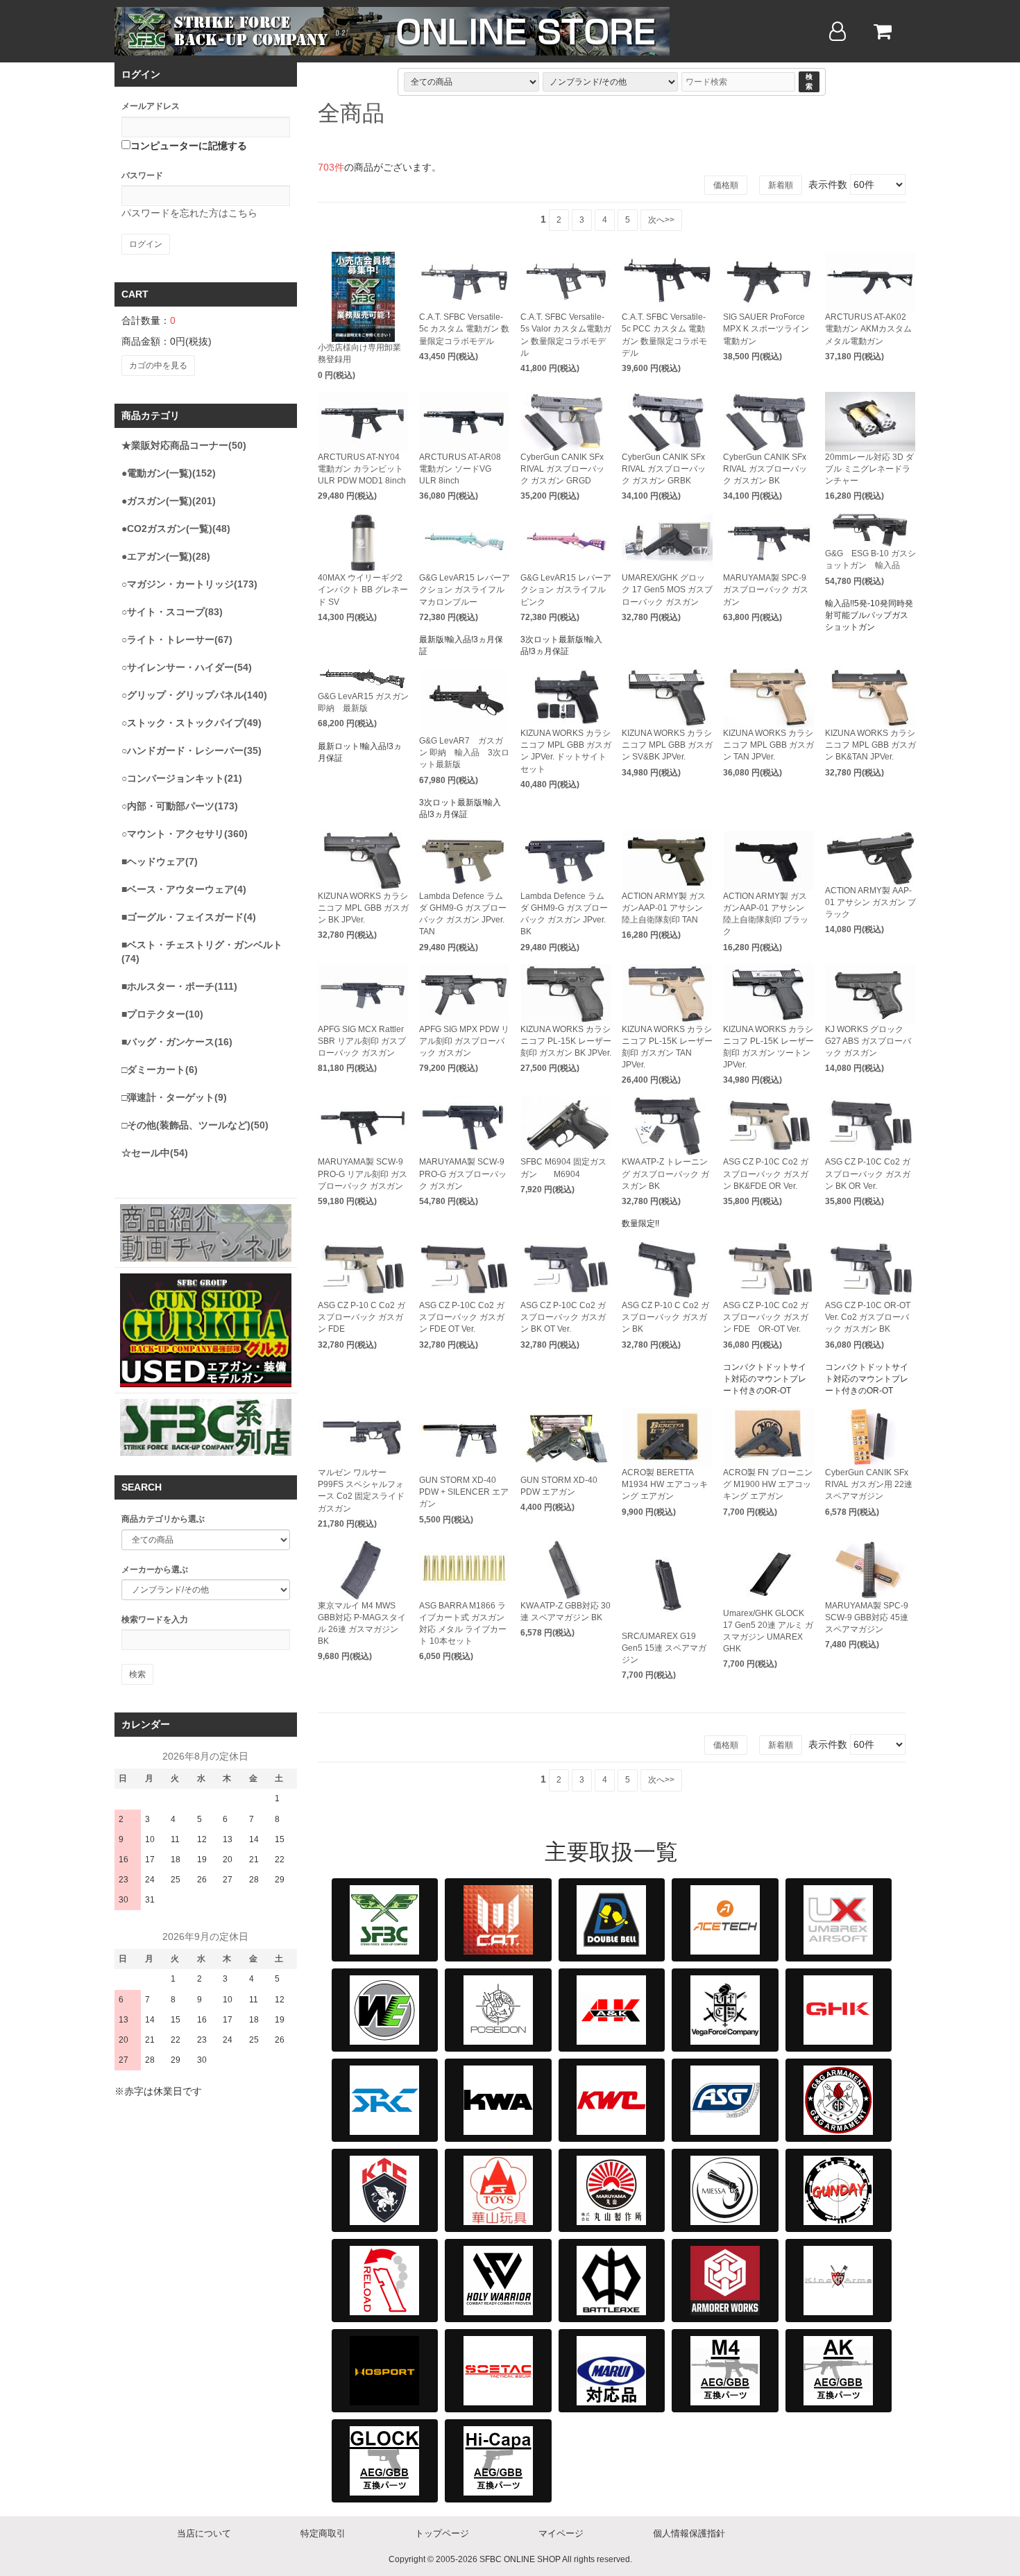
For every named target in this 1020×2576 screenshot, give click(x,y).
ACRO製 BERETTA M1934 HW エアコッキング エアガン (665, 1484)
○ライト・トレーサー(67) (177, 639)
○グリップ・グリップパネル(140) (194, 695)
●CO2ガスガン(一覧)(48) (176, 529)
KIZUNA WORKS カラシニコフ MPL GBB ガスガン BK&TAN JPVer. (870, 745)
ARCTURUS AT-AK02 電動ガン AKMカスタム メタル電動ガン (868, 329)
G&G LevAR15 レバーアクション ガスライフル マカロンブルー (465, 590)
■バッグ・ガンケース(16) (177, 1042)
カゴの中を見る (158, 366)
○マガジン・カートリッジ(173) (189, 584)
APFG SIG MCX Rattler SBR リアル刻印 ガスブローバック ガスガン (362, 1041)
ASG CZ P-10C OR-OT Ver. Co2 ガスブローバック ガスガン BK (868, 1317)
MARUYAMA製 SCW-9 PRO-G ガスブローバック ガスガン (463, 1174)
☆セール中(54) (155, 1153)
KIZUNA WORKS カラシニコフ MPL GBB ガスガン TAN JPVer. (768, 745)
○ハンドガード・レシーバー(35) (192, 750)
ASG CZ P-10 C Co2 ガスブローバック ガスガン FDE (362, 1317)
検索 (809, 81)
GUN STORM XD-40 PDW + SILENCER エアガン (464, 1492)
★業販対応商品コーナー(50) (184, 445)
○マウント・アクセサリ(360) (185, 834)
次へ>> (661, 220)
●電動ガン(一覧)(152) (169, 473)
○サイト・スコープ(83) (172, 612)
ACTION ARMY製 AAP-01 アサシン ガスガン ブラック (870, 902)
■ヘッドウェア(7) (160, 861)
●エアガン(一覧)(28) (166, 556)
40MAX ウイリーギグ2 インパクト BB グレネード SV (363, 590)
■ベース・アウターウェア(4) (184, 889)
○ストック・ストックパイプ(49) (192, 723)
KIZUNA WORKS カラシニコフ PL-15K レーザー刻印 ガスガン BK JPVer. (566, 1041)
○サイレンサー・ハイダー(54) (187, 667)
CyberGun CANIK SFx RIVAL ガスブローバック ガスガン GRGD (562, 469)
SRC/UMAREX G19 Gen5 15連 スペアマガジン (664, 1648)
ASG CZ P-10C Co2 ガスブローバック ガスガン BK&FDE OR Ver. (766, 1174)
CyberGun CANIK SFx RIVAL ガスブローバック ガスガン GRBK (664, 469)
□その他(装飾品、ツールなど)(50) (195, 1125)
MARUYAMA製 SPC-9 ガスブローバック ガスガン (766, 590)
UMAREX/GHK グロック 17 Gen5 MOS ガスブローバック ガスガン (667, 590)
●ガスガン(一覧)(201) (169, 501)
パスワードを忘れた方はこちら (189, 213)
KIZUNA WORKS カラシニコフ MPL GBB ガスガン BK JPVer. (363, 908)
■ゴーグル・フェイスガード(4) (189, 917)
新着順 (781, 185)
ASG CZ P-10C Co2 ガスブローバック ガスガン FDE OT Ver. (462, 1317)
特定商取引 (323, 2533)
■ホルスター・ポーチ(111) (179, 986)
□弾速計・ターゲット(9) (174, 1097)
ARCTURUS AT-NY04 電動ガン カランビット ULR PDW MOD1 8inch (362, 469)
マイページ (561, 2533)
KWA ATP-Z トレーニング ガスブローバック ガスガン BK (665, 1174)
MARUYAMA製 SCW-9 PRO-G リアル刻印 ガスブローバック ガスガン (363, 1174)
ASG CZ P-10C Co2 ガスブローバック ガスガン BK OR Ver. (868, 1174)
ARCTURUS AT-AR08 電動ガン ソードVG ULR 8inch (460, 469)
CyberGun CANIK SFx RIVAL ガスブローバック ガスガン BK (765, 469)
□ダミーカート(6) (160, 1070)
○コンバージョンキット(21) (182, 778)
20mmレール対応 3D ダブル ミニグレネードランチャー (869, 469)
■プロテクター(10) (162, 1014)
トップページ (442, 2533)
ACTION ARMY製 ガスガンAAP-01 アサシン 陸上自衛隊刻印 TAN (664, 908)
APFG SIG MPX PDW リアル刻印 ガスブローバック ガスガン (464, 1041)
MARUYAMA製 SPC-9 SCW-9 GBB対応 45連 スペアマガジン (867, 1617)
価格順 (726, 185)
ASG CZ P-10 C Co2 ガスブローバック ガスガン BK (665, 1317)
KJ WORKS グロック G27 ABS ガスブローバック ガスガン (868, 1041)
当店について (204, 2533)
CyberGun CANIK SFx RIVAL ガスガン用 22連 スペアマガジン (869, 1484)
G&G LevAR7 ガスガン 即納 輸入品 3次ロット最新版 (464, 753)
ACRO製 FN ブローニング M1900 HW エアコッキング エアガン (768, 1484)
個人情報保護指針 (689, 2533)
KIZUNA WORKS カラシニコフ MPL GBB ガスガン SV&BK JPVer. (667, 745)
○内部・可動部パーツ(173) (180, 806)
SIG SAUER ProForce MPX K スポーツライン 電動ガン (766, 329)
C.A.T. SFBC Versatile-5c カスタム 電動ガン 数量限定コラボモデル (464, 329)
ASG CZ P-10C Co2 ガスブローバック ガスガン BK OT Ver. (563, 1317)
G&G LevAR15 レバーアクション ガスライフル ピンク (566, 590)
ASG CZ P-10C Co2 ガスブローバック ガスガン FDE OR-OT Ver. (766, 1317)
